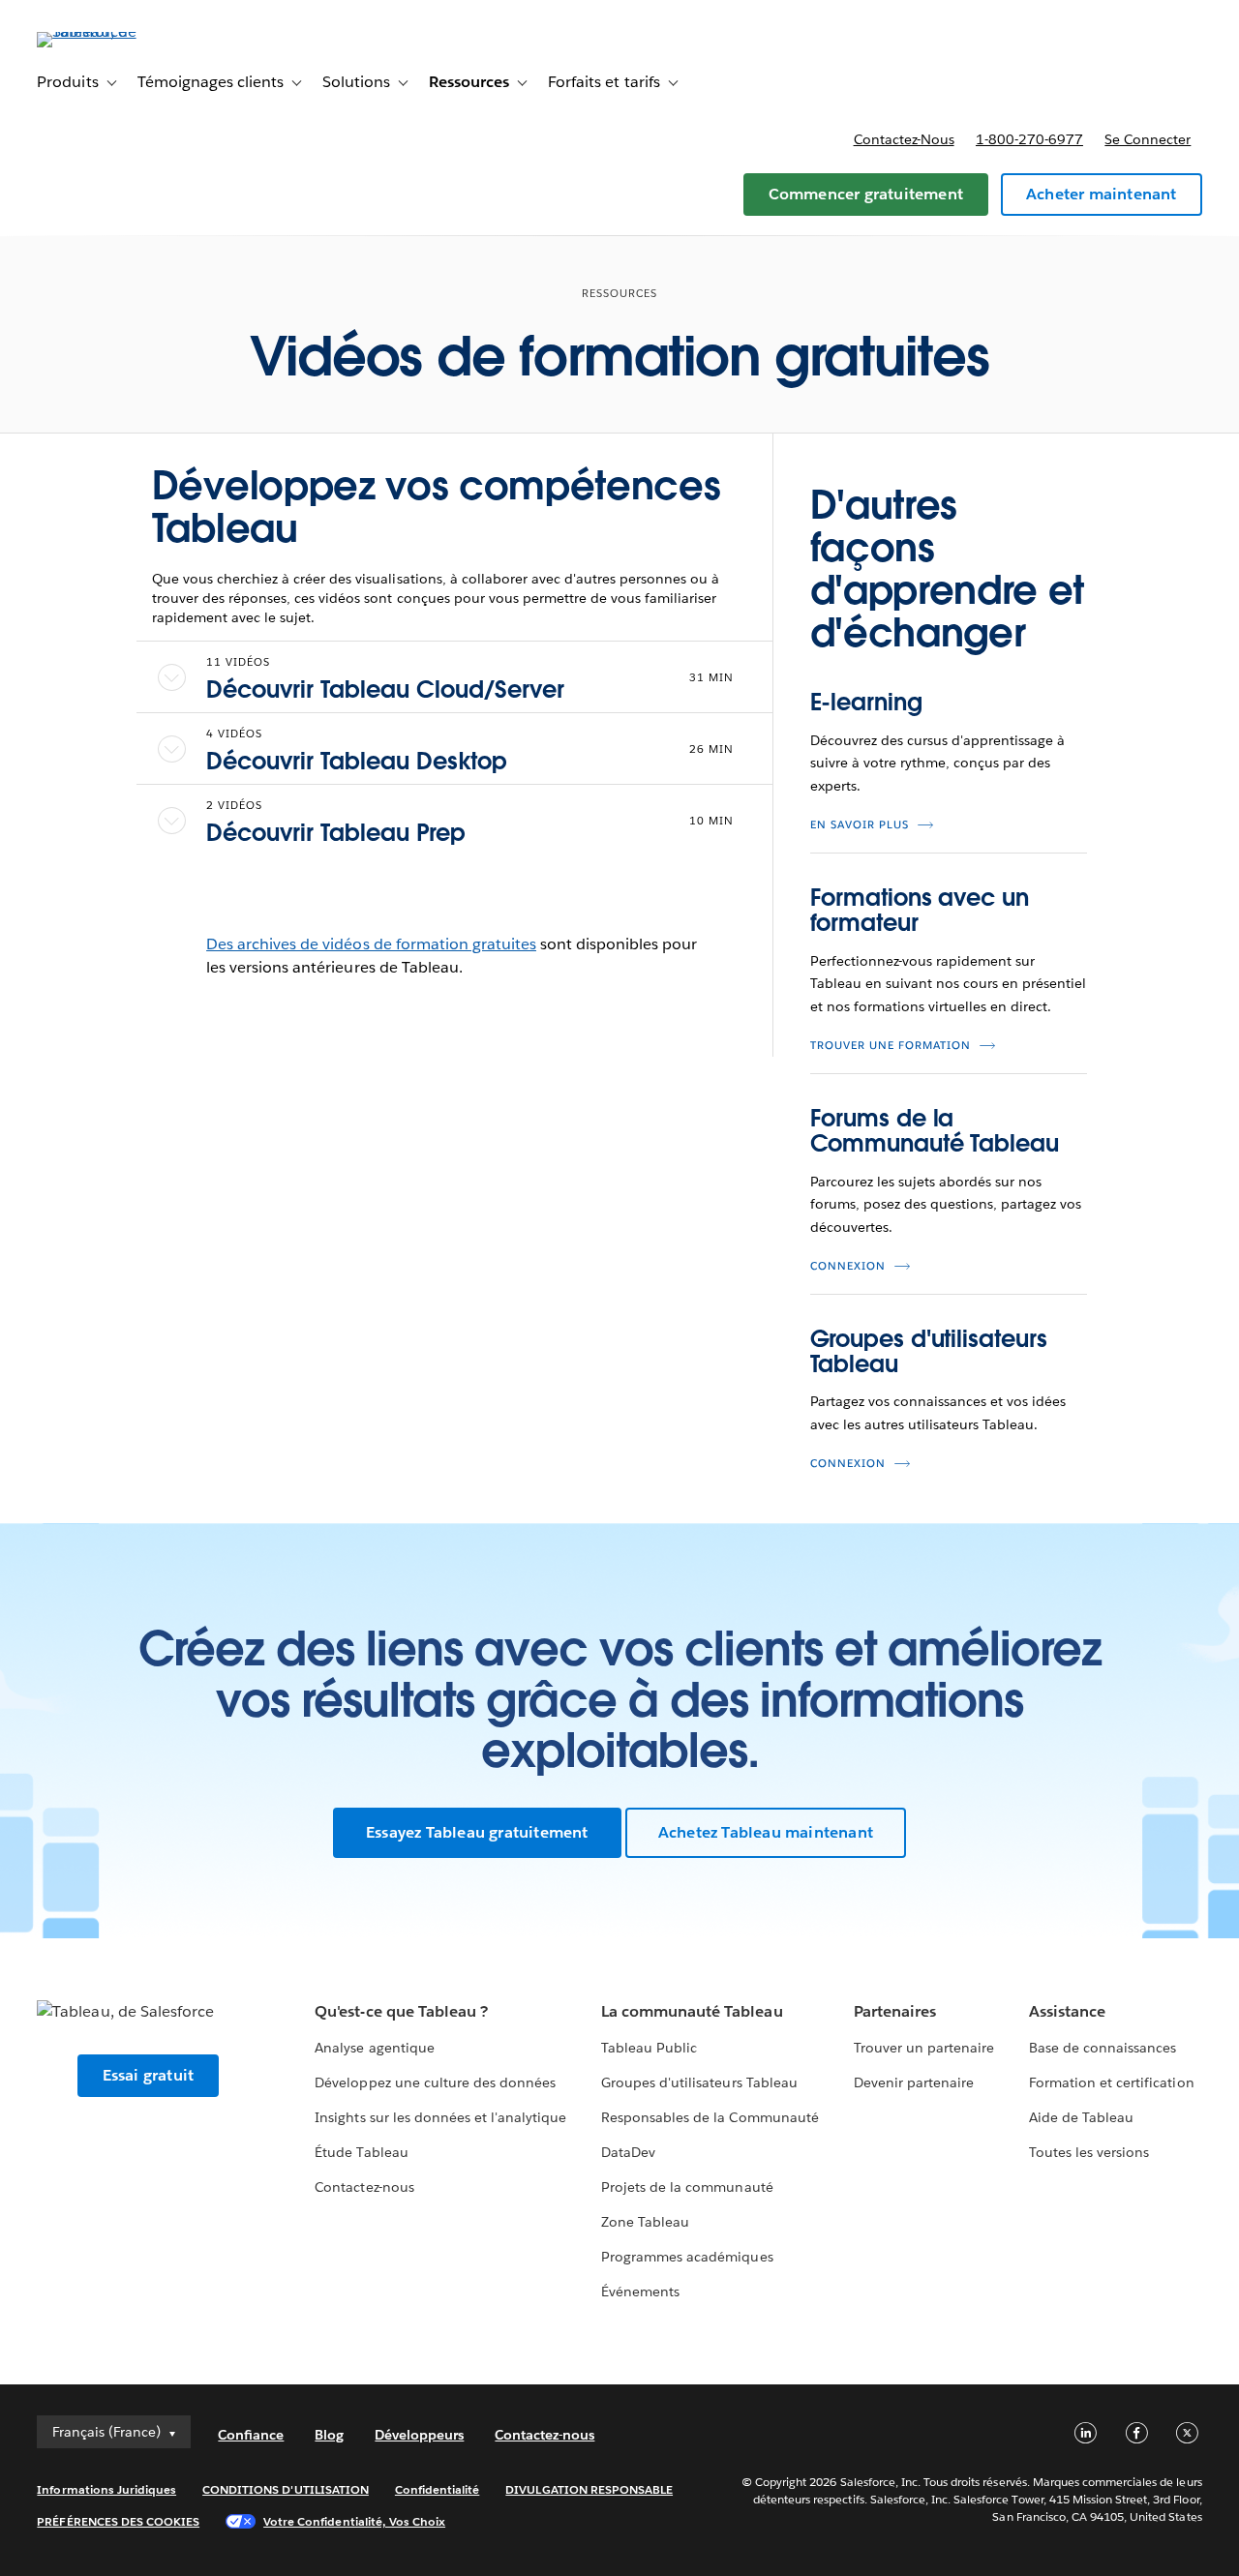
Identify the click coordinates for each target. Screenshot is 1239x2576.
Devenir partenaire (914, 2082)
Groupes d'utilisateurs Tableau (929, 1351)
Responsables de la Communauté (710, 2117)
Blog (329, 2435)
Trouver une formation (891, 1046)
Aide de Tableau (1081, 2117)
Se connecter (1148, 139)
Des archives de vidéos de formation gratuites (371, 944)
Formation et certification (1112, 2082)
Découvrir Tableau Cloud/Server (385, 689)
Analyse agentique (374, 2048)
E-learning (866, 702)
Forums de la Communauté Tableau (935, 1131)
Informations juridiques (106, 2489)
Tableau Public (649, 2048)
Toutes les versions (1089, 2152)
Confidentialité (437, 2489)
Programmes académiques (687, 2257)
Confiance (251, 2435)
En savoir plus (860, 825)
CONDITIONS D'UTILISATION (286, 2489)
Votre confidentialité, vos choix (354, 2521)
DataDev (628, 2152)
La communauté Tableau (692, 2011)
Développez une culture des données (435, 2082)
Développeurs (419, 2435)
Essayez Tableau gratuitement (477, 1832)
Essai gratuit (149, 2075)
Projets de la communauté (687, 2187)
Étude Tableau (361, 2152)
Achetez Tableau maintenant (766, 1832)
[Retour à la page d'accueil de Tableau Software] (109, 31)
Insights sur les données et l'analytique (440, 2117)
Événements (640, 2291)
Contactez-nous (904, 139)
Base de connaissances (1103, 2048)
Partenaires (895, 2011)
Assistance (1067, 2011)
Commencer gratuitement (866, 194)
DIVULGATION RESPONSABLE (589, 2489)
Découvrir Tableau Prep (336, 833)
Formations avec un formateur (920, 910)
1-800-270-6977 (1029, 139)
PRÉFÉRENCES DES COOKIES (118, 2521)
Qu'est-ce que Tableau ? (401, 2011)
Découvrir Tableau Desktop (357, 761)
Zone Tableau (645, 2222)
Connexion (848, 1266)
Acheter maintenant (1102, 194)
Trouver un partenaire (924, 2048)
